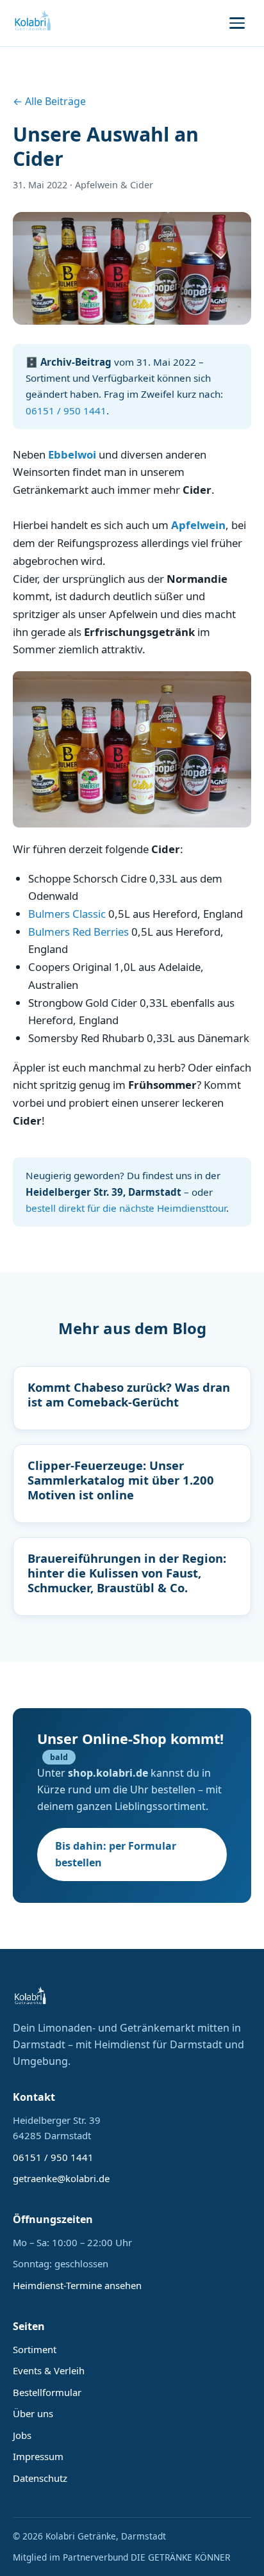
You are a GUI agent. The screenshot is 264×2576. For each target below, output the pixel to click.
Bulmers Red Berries (80, 932)
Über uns (33, 2413)
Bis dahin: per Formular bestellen (116, 1854)
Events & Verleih (49, 2370)
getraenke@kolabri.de (61, 2178)
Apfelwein (198, 525)
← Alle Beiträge (49, 101)
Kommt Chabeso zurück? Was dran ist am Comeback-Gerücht (129, 1394)
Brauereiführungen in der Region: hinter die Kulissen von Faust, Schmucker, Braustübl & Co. (127, 1573)
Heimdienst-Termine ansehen (77, 2285)
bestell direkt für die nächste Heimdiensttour (126, 1208)
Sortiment (35, 2349)
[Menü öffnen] (237, 23)
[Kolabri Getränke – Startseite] (33, 23)
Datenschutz (40, 2478)
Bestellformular (47, 2392)
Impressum (38, 2456)
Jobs (22, 2435)
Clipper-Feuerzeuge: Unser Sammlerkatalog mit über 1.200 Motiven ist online (121, 1480)
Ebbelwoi (72, 454)
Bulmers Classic (68, 914)
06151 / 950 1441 (66, 411)
